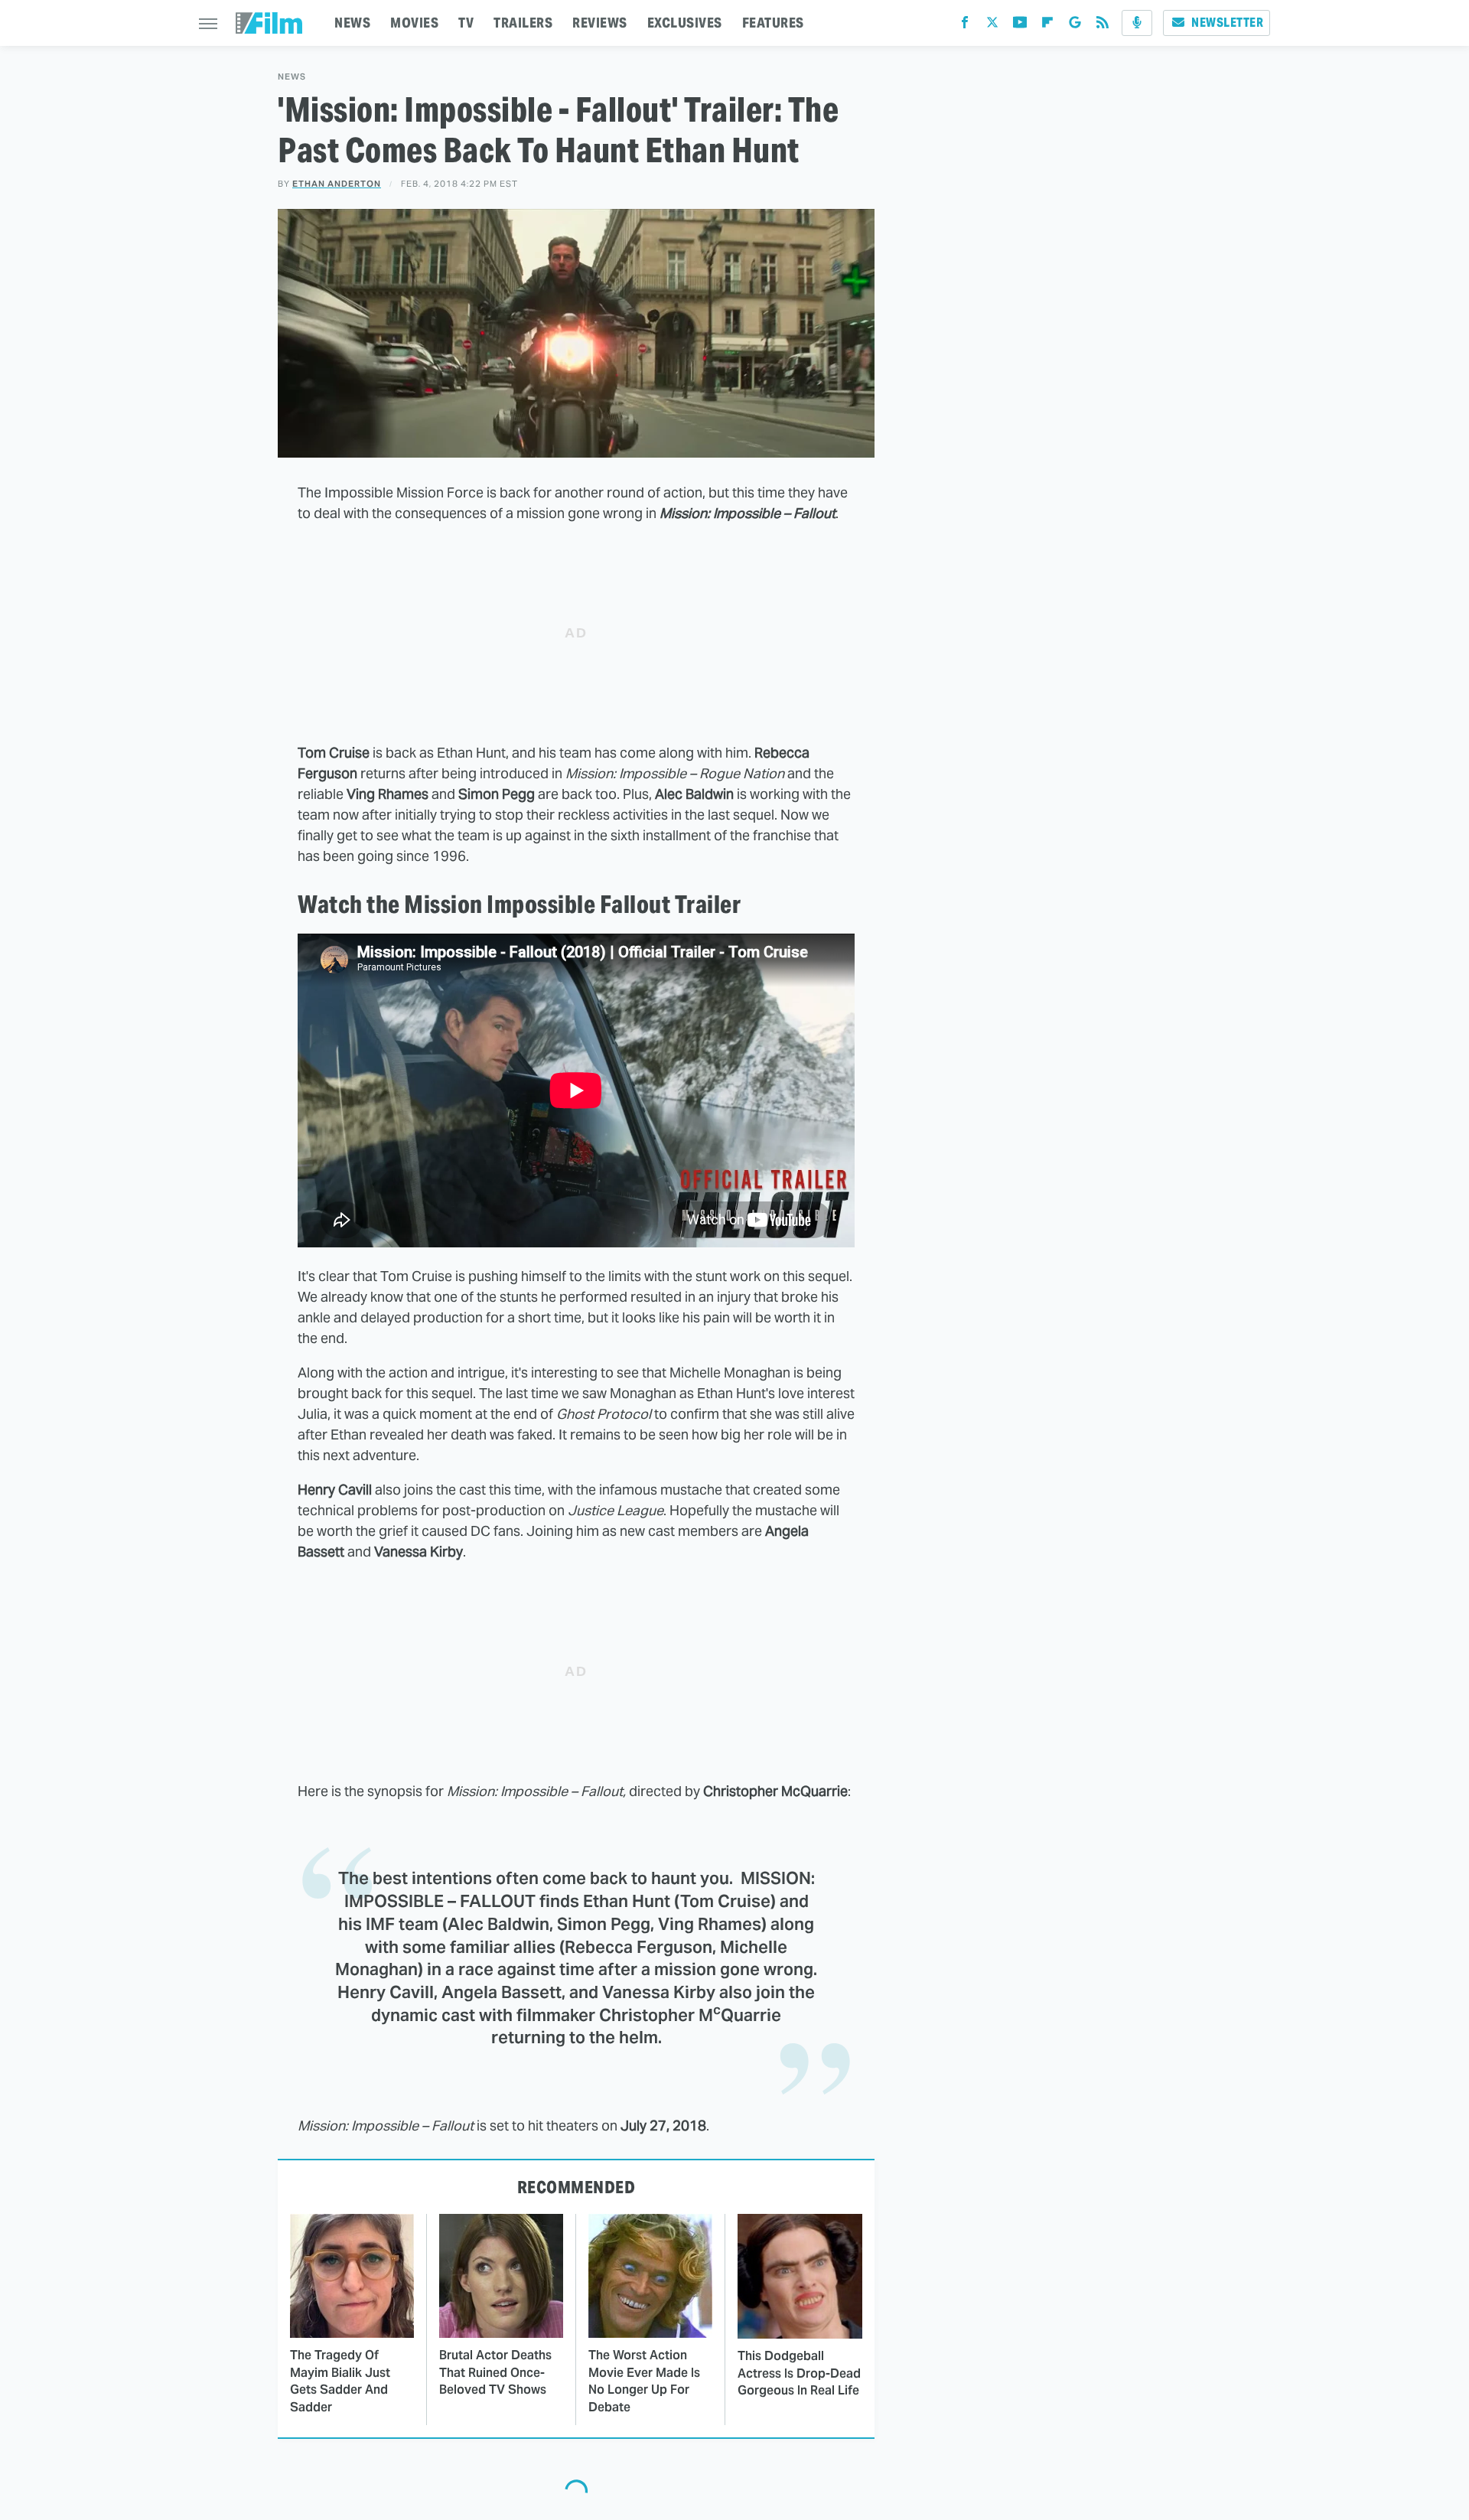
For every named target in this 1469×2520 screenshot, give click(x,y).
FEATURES (773, 23)
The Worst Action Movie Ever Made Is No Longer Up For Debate (644, 2381)
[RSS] (1103, 26)
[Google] (1075, 26)
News (292, 77)
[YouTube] (1020, 26)
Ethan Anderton (337, 184)
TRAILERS (523, 23)
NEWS (352, 23)
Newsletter (1227, 23)
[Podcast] (1137, 23)
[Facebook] (965, 26)
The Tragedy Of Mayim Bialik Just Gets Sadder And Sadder (340, 2381)
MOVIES (414, 23)
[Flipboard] (1047, 26)
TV (466, 23)
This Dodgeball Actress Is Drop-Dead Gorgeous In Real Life (799, 2373)
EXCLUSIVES (685, 23)
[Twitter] (992, 26)
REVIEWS (600, 23)
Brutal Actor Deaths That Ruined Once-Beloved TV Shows (495, 2372)
